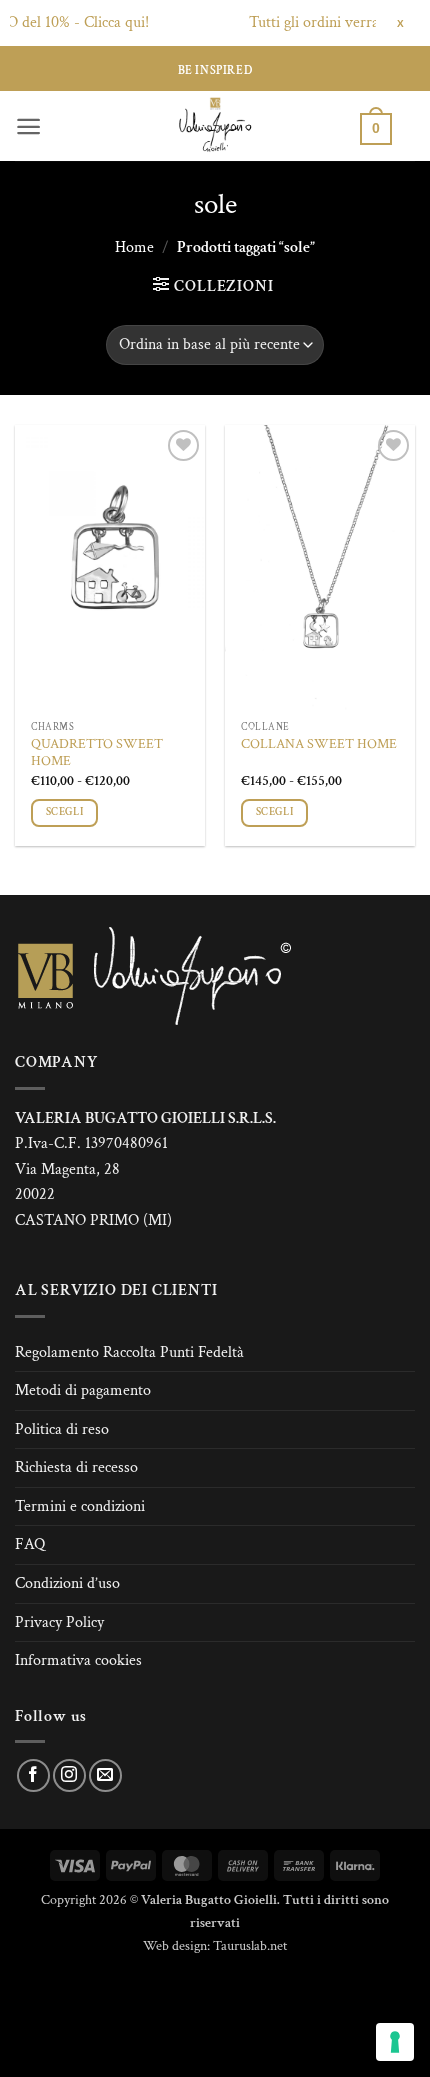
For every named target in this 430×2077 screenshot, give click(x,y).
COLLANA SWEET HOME (319, 744)
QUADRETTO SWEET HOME (97, 753)
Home (134, 247)
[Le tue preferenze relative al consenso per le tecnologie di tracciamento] (395, 2042)
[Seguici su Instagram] (69, 1775)
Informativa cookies (78, 1660)
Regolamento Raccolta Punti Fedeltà (129, 1352)
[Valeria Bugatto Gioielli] (215, 126)
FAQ (30, 1544)
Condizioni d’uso (67, 1583)
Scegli (64, 812)
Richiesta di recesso (76, 1467)
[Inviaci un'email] (105, 1775)
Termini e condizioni (80, 1506)
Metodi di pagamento (83, 1390)
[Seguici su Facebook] (33, 1775)
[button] (28, 126)
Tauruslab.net (250, 1945)
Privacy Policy (59, 1622)
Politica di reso (62, 1429)
